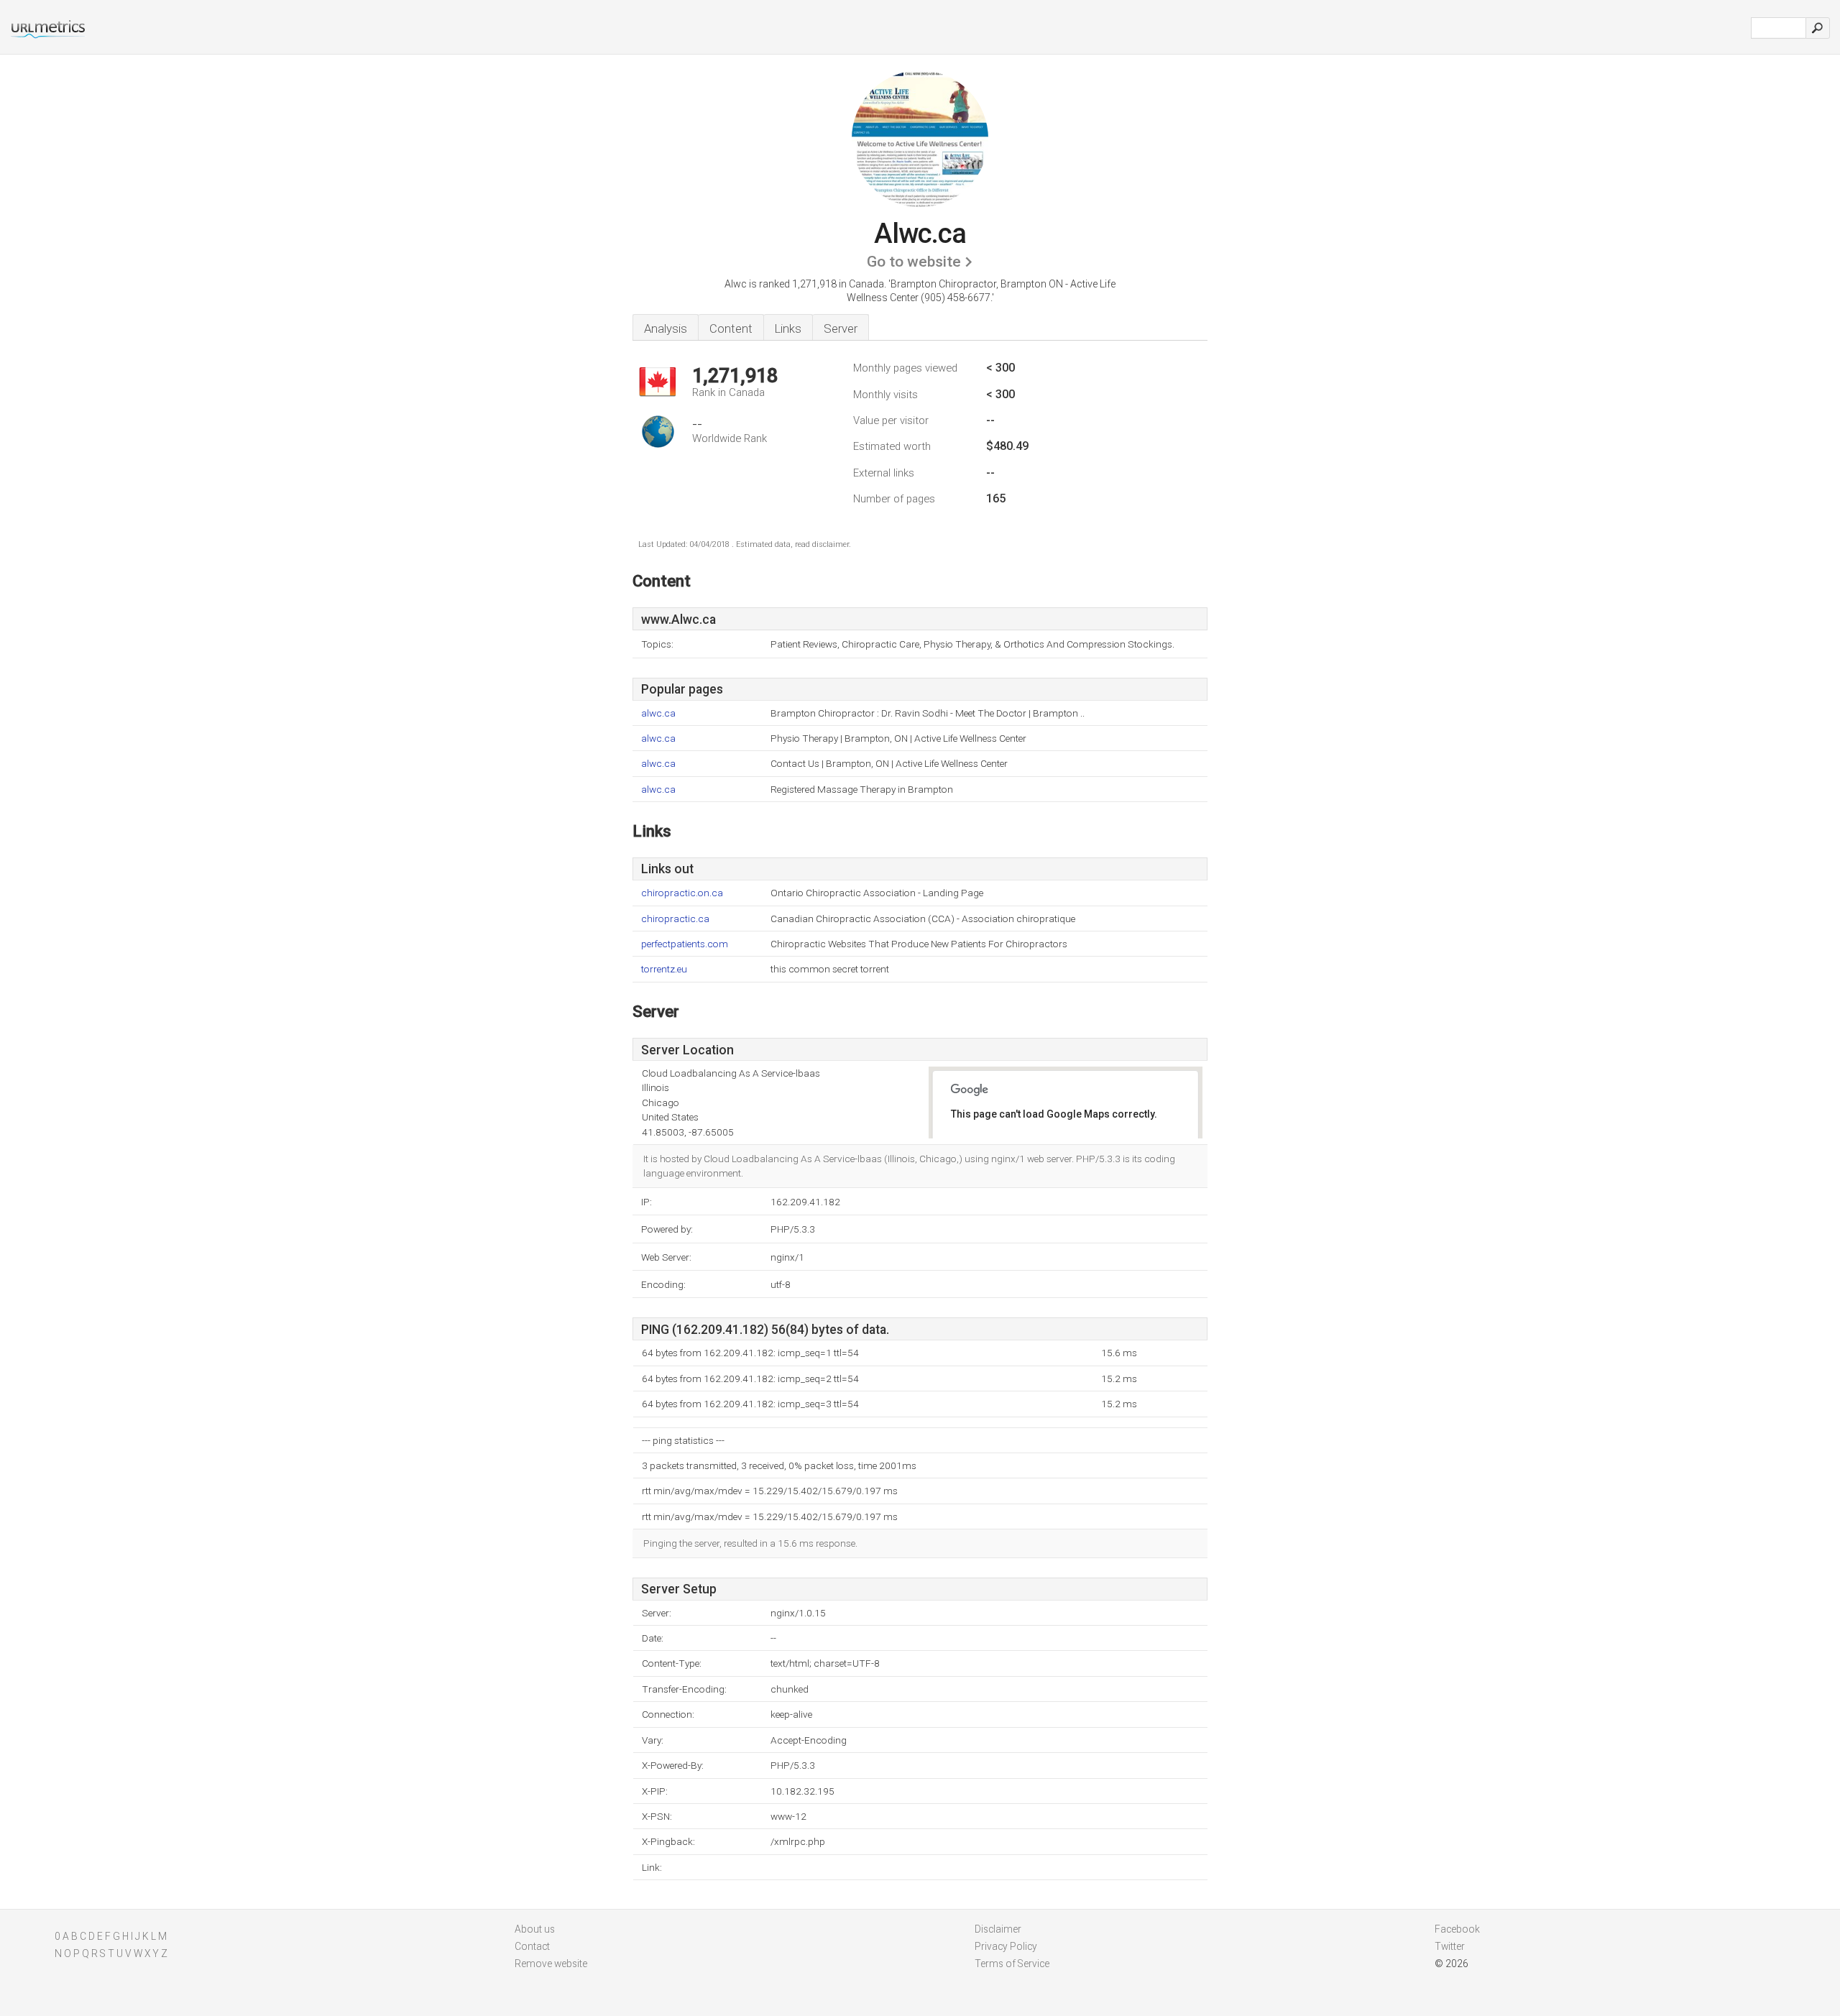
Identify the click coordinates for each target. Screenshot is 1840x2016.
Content (731, 328)
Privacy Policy (1006, 1946)
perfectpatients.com (685, 944)
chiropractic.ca (675, 919)
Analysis (666, 328)
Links (788, 328)
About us (535, 1929)
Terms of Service (1012, 1964)
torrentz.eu (664, 969)
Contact (532, 1946)
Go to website (914, 262)
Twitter (1450, 1946)
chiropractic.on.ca (682, 893)
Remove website (551, 1964)
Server (841, 328)
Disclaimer (998, 1929)
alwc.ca (658, 713)
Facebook (1457, 1929)
